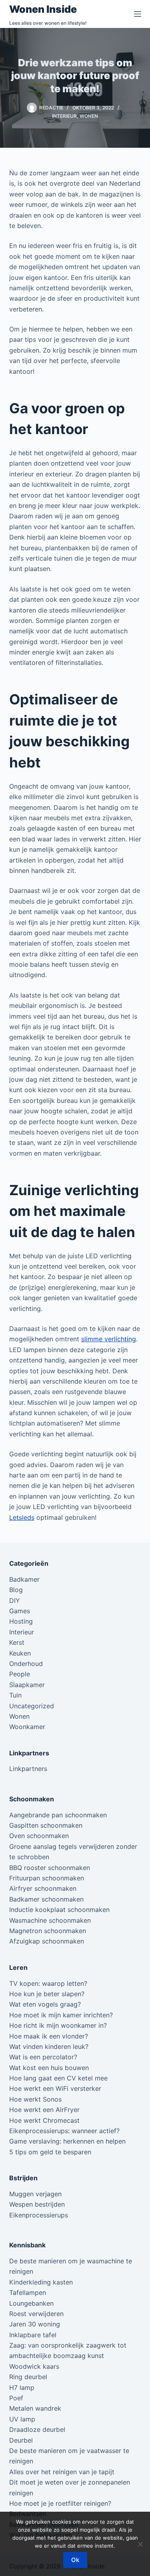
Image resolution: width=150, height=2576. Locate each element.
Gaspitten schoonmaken (46, 1825)
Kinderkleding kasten (41, 2282)
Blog (16, 1590)
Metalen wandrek (35, 2408)
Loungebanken (31, 2303)
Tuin (15, 1695)
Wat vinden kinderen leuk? (49, 2047)
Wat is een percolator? (43, 2057)
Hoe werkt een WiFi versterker (55, 2088)
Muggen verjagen (35, 2194)
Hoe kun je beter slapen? (47, 1994)
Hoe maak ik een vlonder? (49, 2036)
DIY (15, 1600)
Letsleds (22, 1517)
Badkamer (24, 1579)
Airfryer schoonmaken (43, 1888)
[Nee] (140, 2544)
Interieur (64, 116)
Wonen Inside (43, 9)
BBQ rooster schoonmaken (50, 1868)
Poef (16, 2398)
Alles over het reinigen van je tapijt (62, 2472)
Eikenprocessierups (39, 2215)
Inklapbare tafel (33, 2335)
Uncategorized (32, 1706)
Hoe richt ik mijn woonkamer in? (58, 2025)
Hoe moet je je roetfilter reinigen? (60, 2503)
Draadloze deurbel (37, 2429)
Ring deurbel (28, 2377)
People (20, 1674)
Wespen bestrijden (37, 2204)
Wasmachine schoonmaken (50, 1920)
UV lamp (22, 2419)
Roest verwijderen (36, 2314)
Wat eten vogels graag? (45, 2004)
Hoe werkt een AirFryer (44, 2110)
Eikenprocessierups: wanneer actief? (64, 2131)
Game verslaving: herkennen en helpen (67, 2141)
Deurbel (21, 2440)
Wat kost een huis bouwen (49, 2068)
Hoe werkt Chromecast (44, 2120)
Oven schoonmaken (39, 1836)
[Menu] (138, 14)
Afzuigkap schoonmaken (47, 1941)
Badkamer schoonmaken (46, 1899)
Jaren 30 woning (35, 2324)
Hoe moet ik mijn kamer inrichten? (61, 2015)
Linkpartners (28, 1769)
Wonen (89, 116)
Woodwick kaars (34, 2366)
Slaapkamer (27, 1685)
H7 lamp (22, 2388)
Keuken (20, 1653)
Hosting (21, 1621)
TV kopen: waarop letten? (48, 1983)
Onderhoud (26, 1664)
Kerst (17, 1642)
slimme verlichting (109, 1339)
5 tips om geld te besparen (50, 2152)
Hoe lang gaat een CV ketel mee (58, 2078)
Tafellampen (28, 2292)
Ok (75, 2560)
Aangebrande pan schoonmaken (58, 1815)
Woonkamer (27, 1727)
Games (20, 1611)
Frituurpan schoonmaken (47, 1878)
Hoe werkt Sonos (35, 2099)
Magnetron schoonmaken (48, 1931)
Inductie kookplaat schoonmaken (59, 1910)
